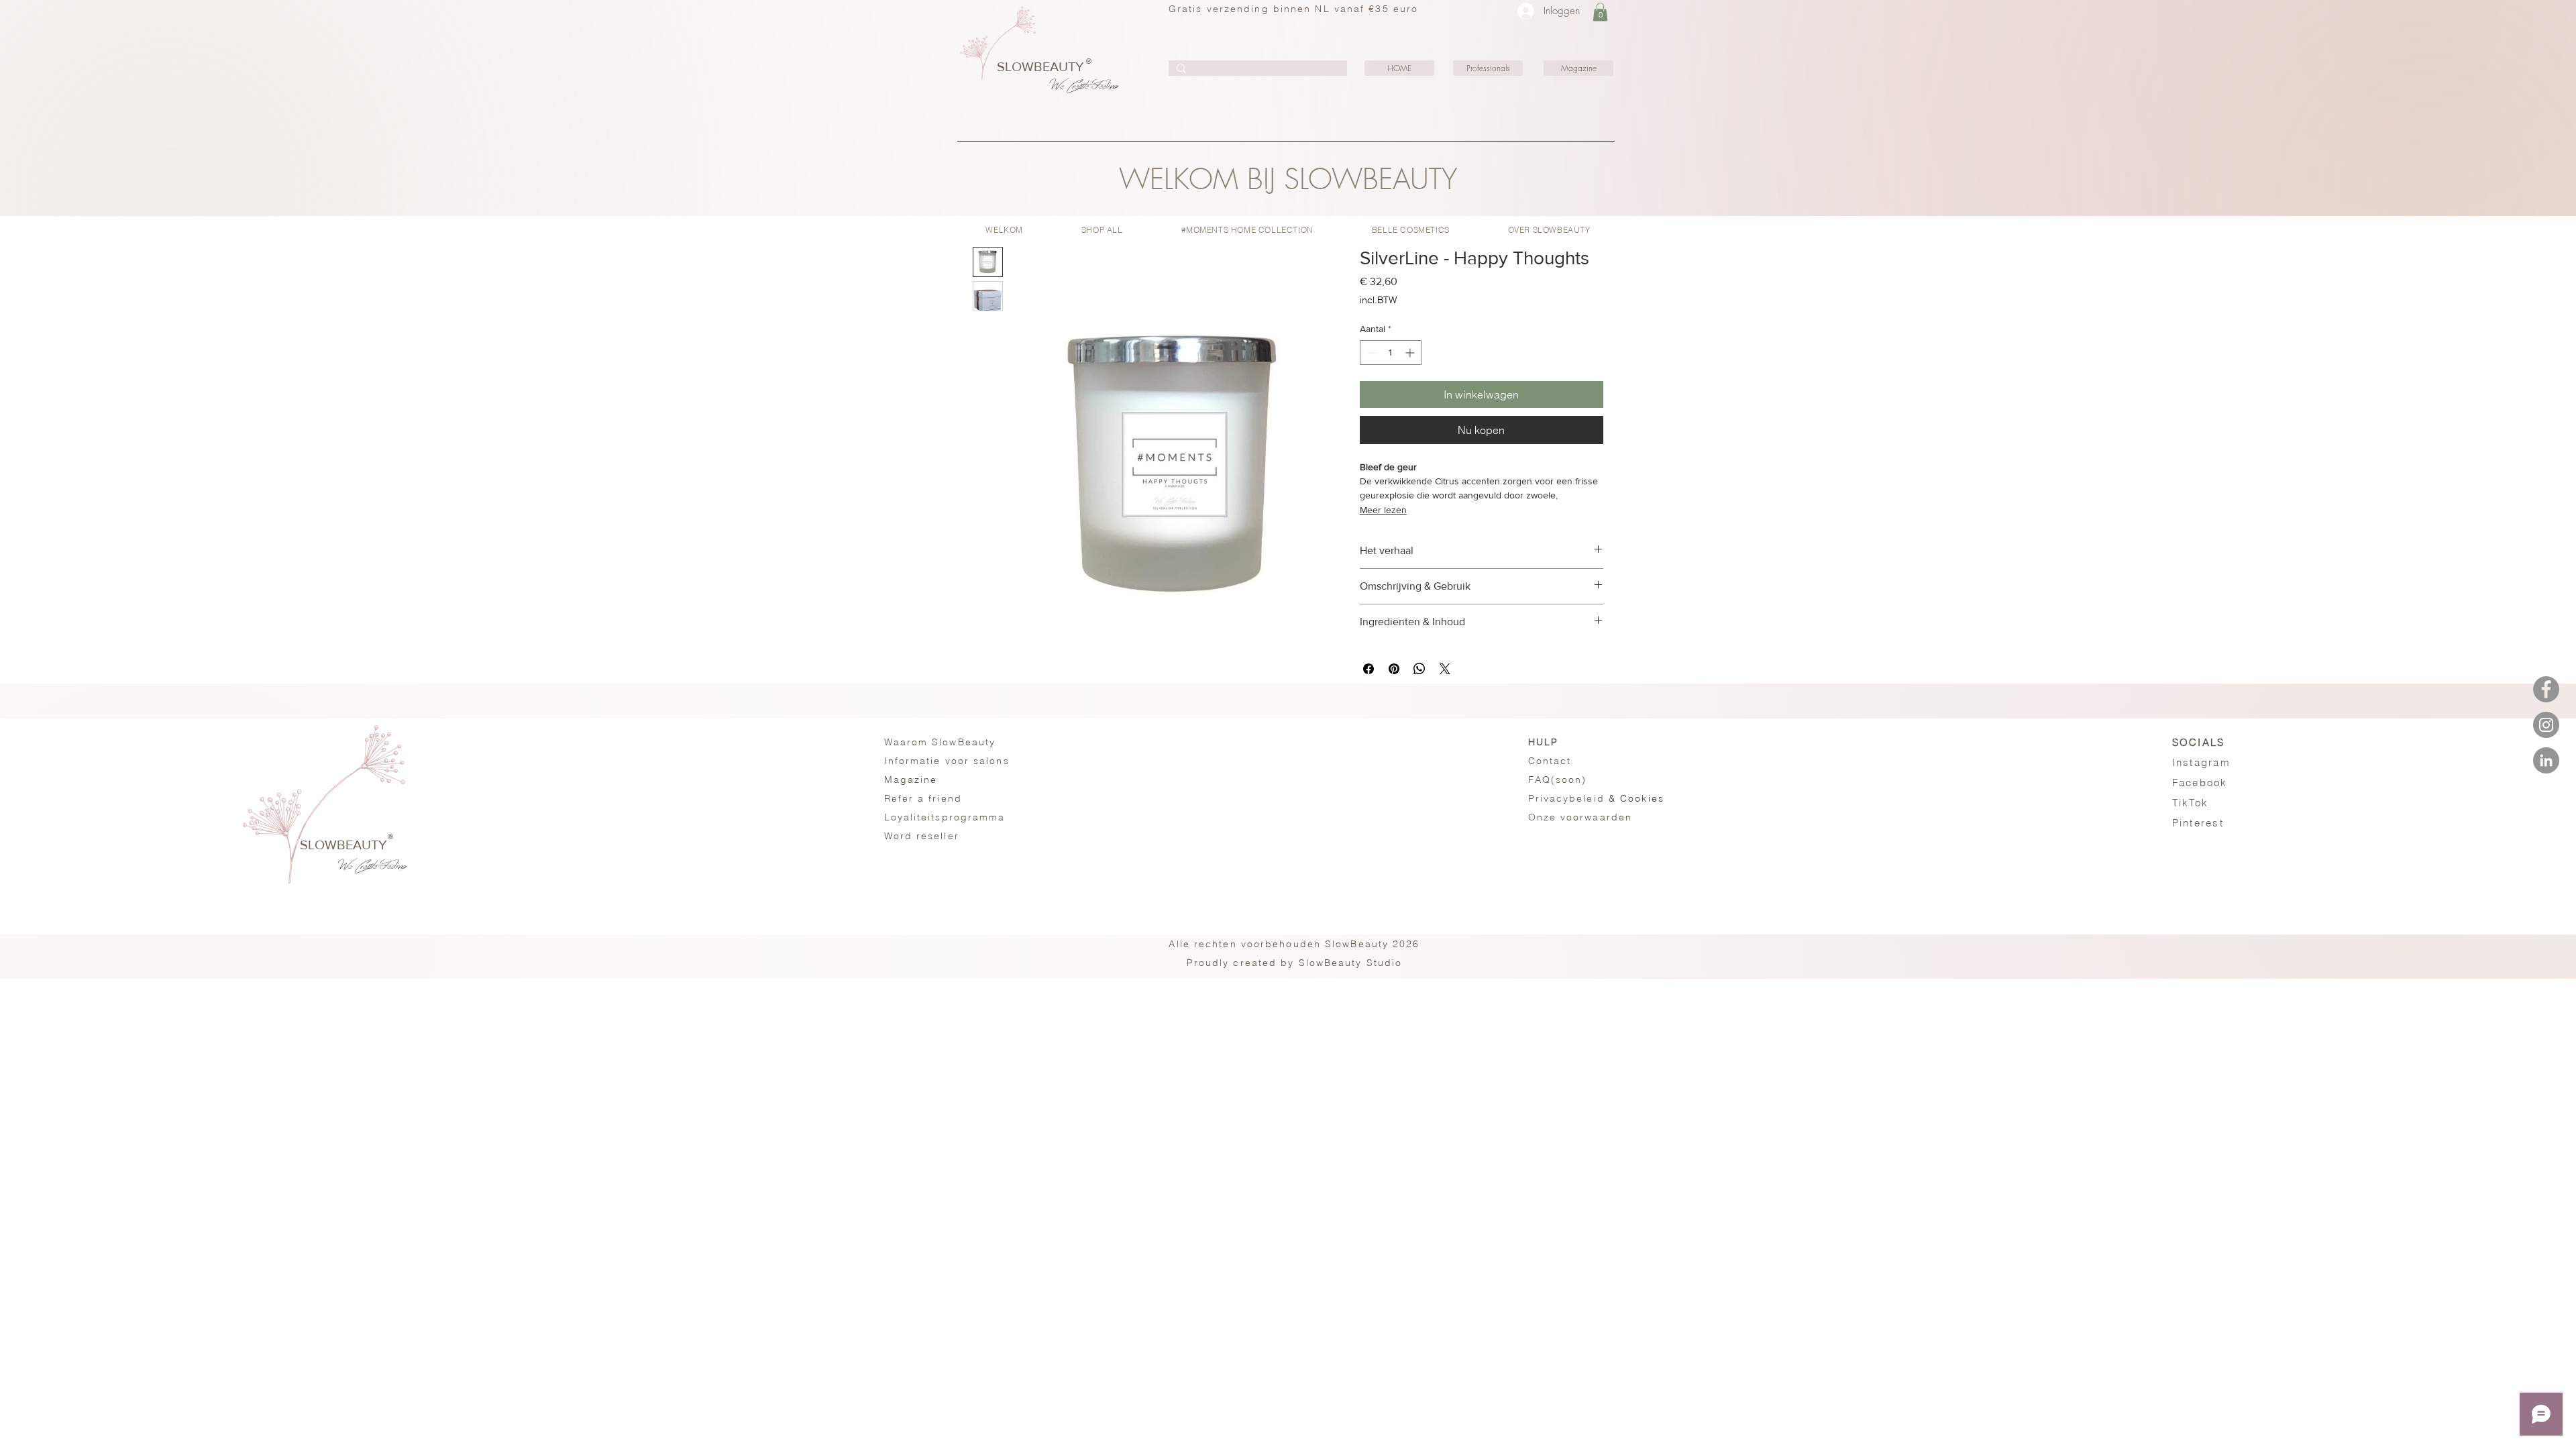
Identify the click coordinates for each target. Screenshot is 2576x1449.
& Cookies (1596, 798)
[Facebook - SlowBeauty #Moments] (2546, 689)
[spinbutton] (1391, 353)
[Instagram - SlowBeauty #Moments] (2546, 725)
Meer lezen (1383, 510)
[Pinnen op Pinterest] (1394, 669)
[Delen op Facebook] (1368, 669)
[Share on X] (1445, 669)
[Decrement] (1370, 353)
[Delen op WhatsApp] (1419, 669)
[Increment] (1411, 353)
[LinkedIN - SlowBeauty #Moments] (2546, 760)
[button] (1600, 12)
